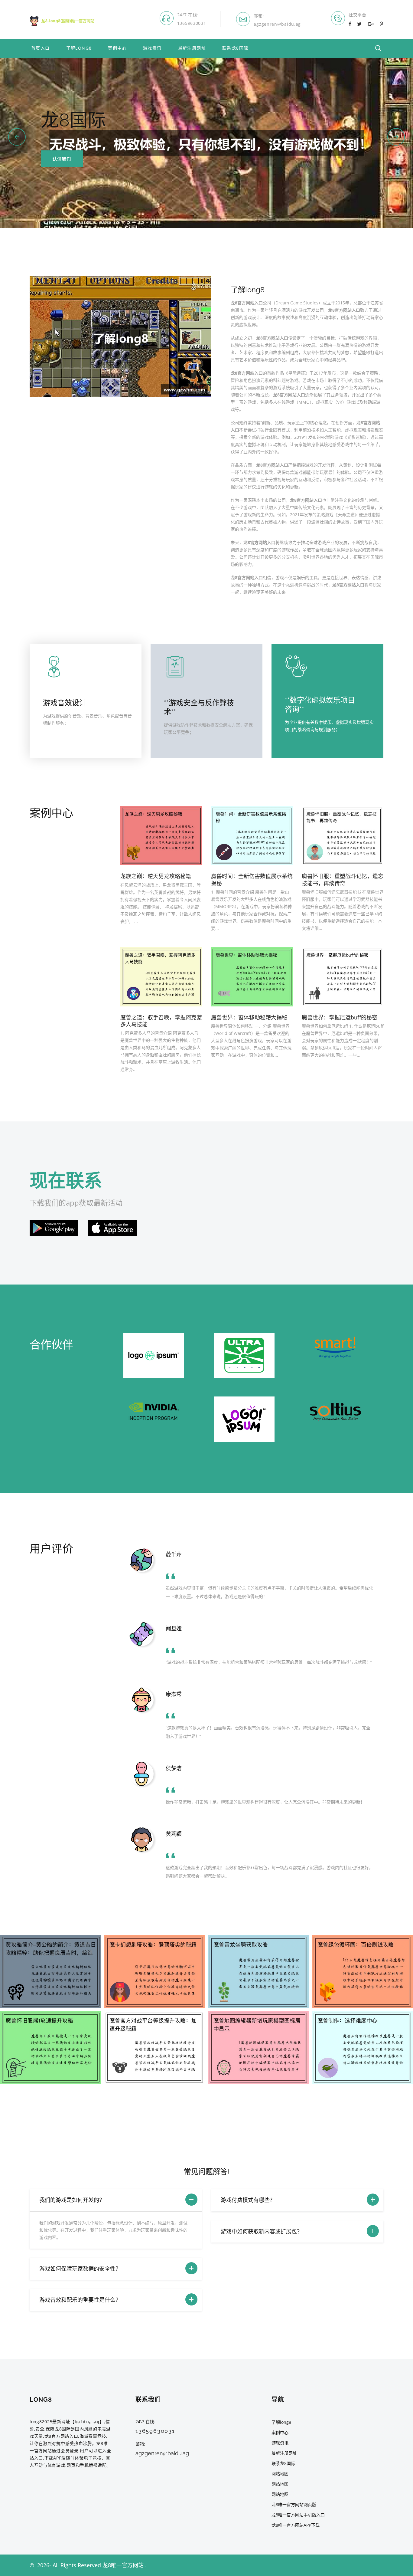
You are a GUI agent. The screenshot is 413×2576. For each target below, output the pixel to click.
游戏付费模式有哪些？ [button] (248, 2200)
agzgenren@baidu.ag (277, 24)
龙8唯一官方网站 (123, 2565)
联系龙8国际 (235, 48)
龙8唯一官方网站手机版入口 (298, 2515)
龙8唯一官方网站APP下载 (296, 2525)
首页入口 (41, 48)
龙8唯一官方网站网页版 (294, 2504)
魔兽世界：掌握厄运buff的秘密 (340, 1017)
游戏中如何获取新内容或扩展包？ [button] (262, 2231)
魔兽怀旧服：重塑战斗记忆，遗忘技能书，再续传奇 (343, 879)
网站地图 (280, 2474)
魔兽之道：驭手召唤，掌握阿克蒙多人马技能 (161, 1021)
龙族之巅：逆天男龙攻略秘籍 (156, 876)
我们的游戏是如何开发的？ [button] (72, 2200)
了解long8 (79, 48)
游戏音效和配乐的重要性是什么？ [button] (80, 2300)
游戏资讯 (152, 48)
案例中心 (117, 48)
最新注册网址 (192, 48)
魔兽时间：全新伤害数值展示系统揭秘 (252, 879)
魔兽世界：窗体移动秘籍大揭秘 (249, 1017)
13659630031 (192, 23)
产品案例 (62, 159)
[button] (17, 137)
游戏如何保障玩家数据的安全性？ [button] (80, 2269)
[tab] (116, 2200)
